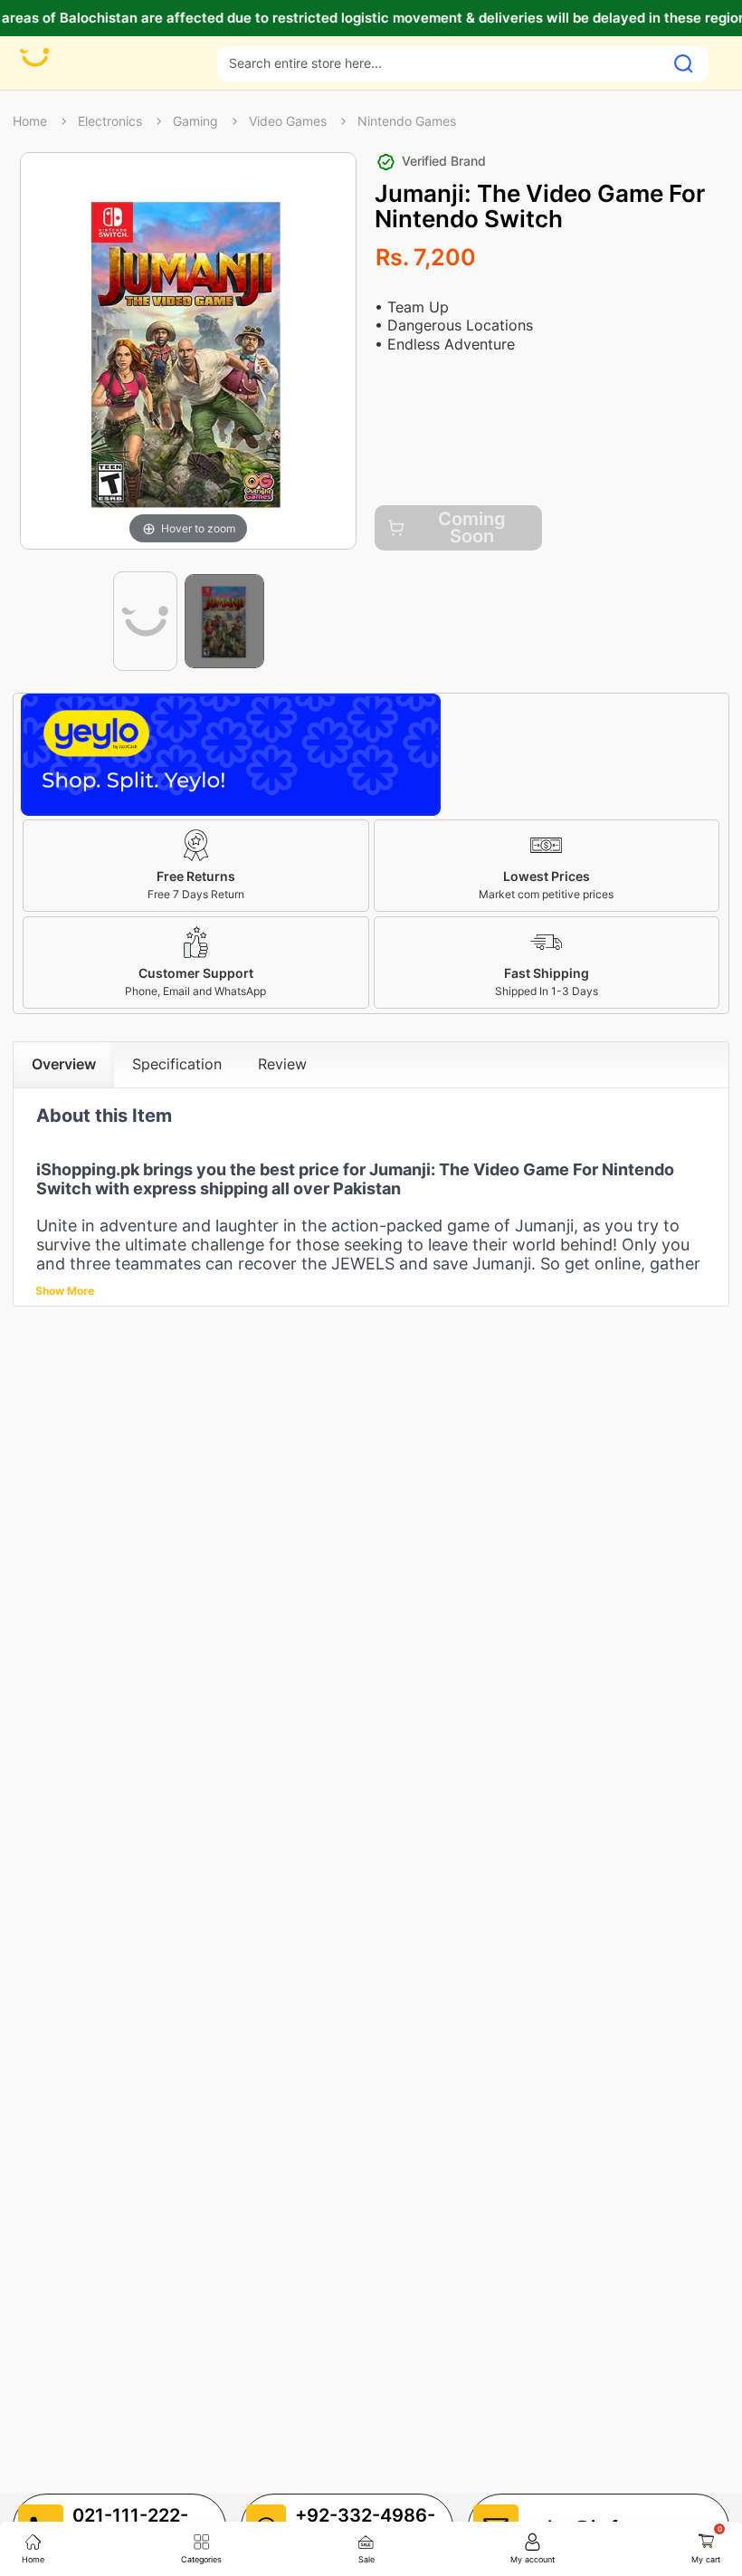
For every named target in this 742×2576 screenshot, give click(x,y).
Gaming (195, 121)
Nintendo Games (407, 121)
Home (30, 121)
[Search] (684, 64)
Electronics (110, 121)
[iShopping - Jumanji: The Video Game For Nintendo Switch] (145, 621)
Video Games (288, 121)
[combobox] (441, 63)
